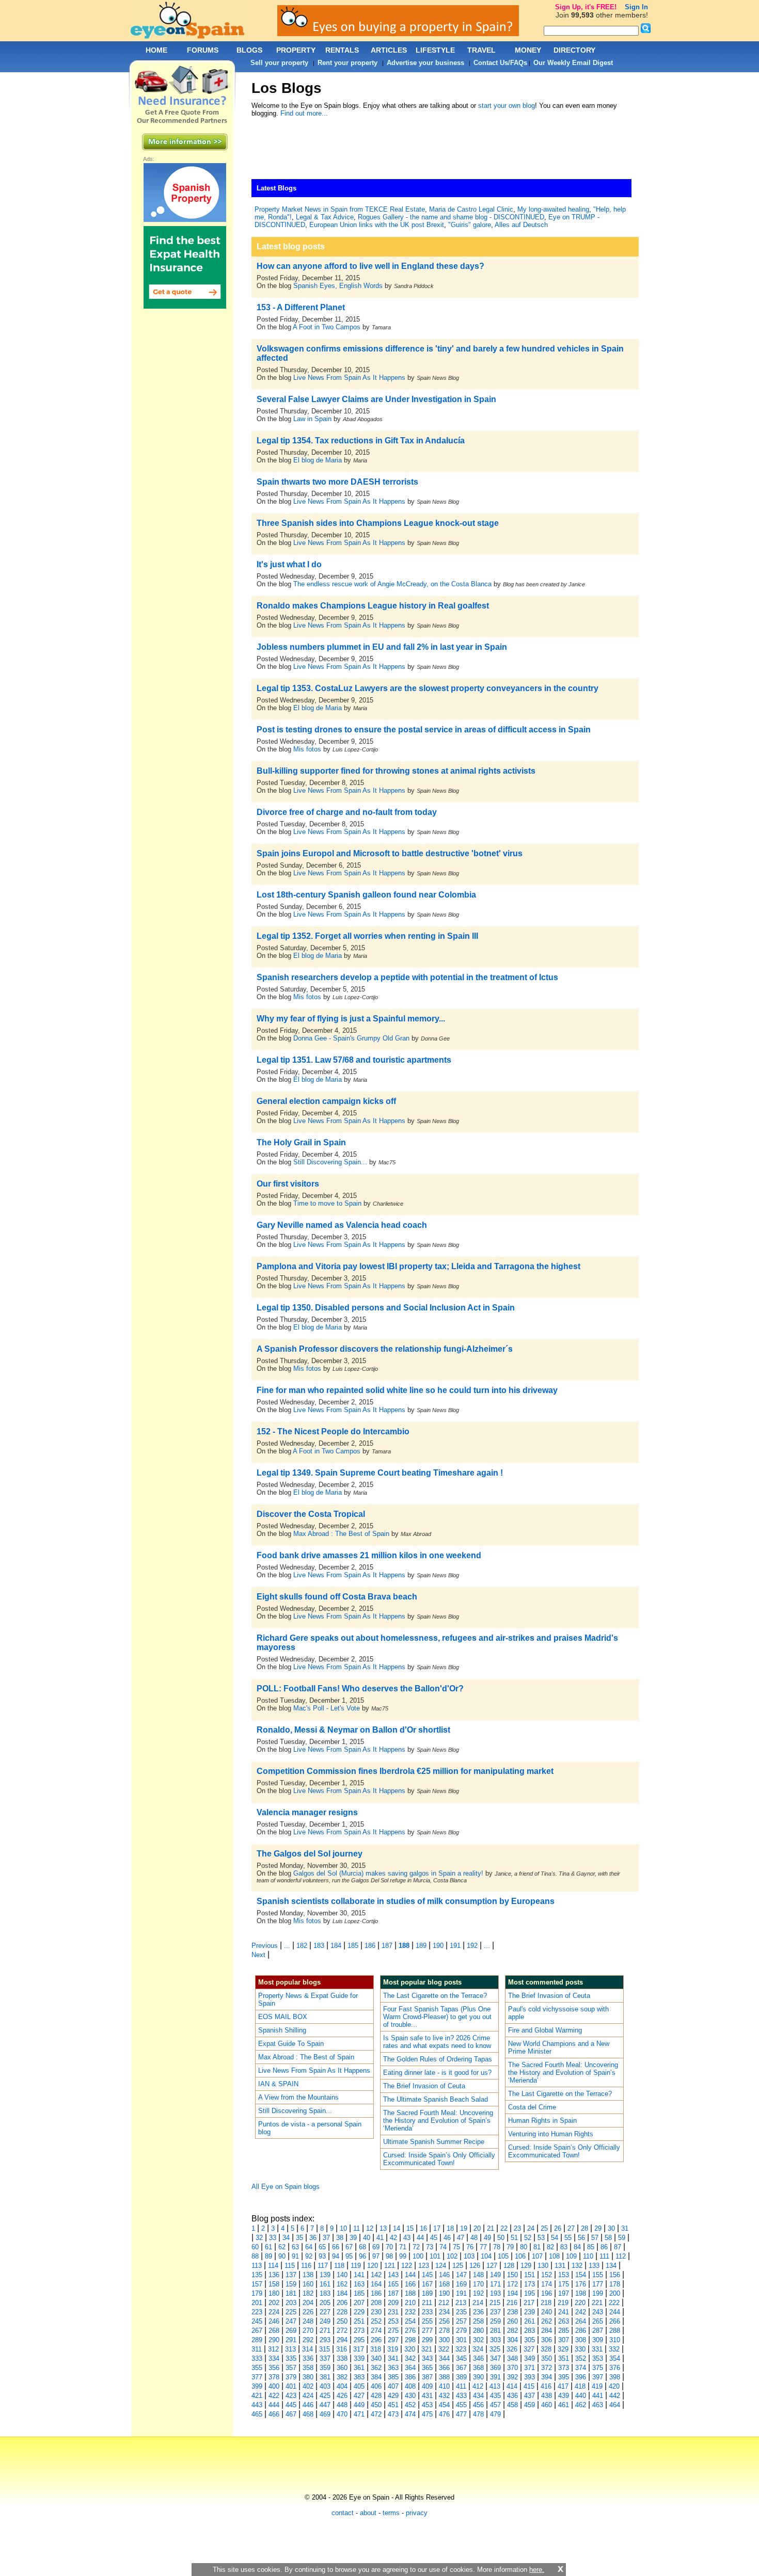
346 (478, 2358)
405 (359, 2386)
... (287, 1946)
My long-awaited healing (553, 209)
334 (274, 2358)
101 (435, 2256)
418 (580, 2386)
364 (410, 2368)
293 (325, 2340)
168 (444, 2284)
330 (580, 2349)
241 (564, 2312)
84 (577, 2247)
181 (291, 2293)
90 (282, 2256)
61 (268, 2247)
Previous (265, 1946)
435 (495, 2396)
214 (478, 2303)
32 (259, 2238)
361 (359, 2368)
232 (410, 2312)
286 (581, 2331)
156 (615, 2275)
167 (427, 2284)
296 (376, 2340)
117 (323, 2266)
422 (274, 2396)
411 (461, 2386)
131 (560, 2266)
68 (362, 2247)
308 (581, 2340)
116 (306, 2266)
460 (547, 2405)
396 (581, 2377)
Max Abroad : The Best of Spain (341, 1534)
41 (380, 2238)
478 (478, 2414)
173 (529, 2284)
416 (546, 2386)
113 (257, 2266)
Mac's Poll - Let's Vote (327, 1708)
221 (597, 2303)
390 (478, 2377)
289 (257, 2340)
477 (461, 2414)
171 (495, 2284)
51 (514, 2238)
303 (495, 2340)
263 (564, 2321)
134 (611, 2266)
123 (424, 2266)
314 (307, 2349)
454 (444, 2405)
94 (336, 2256)
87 (618, 2247)
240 (547, 2312)
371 (529, 2368)
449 (359, 2405)
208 (376, 2303)
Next (258, 1955)
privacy (417, 2513)
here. (537, 2570)
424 (308, 2396)
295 (359, 2340)
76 (470, 2247)
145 (427, 2275)
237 (495, 2312)
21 (491, 2228)
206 (342, 2303)
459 (529, 2405)
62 (282, 2247)
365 (427, 2368)
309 (598, 2340)
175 (564, 2284)
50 (501, 2238)
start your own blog (507, 106)
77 (483, 2247)
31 (625, 2228)
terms (391, 2513)
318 (376, 2349)
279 (461, 2331)
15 (410, 2228)
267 (257, 2331)
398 (615, 2377)
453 (427, 2405)
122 (407, 2266)
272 (342, 2331)
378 (274, 2377)
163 (359, 2284)
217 (529, 2303)
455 (461, 2405)
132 (577, 2266)
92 (309, 2256)
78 (497, 2247)
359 (325, 2368)
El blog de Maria (318, 460)
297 (393, 2340)
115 (290, 2266)
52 (528, 2238)
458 (512, 2405)
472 (376, 2414)
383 (359, 2377)
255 (427, 2321)
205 (325, 2303)
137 (291, 2275)
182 (302, 1946)
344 (444, 2358)
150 (512, 2275)
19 (464, 2228)
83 (564, 2247)
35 (299, 2238)
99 (403, 2256)
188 (404, 1946)
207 (359, 2303)
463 (598, 2405)
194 (512, 2293)
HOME (156, 50)
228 (342, 2312)
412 (478, 2386)
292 (308, 2340)
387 (427, 2377)
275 (393, 2331)
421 (257, 2396)
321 (427, 2349)
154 (581, 2275)
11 (357, 2228)
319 (393, 2349)
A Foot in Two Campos (327, 327)
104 (486, 2256)
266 (615, 2321)
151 (529, 2275)
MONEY (528, 50)
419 (597, 2386)
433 (461, 2396)
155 (598, 2275)
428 (376, 2396)
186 (370, 1946)
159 (291, 2284)
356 (274, 2368)
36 (313, 2238)
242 (581, 2312)
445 (291, 2405)
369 (495, 2368)
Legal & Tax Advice (325, 217)
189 (421, 1946)
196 (547, 2293)
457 (495, 2405)
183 (319, 1946)
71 (403, 2247)
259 (495, 2321)
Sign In (636, 7)
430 (410, 2396)
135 (257, 2275)
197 (564, 2293)
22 (504, 2228)
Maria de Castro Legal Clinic (471, 209)
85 (591, 2247)
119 (356, 2266)
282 (512, 2331)
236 (478, 2312)
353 (598, 2358)
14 (397, 2228)
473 (393, 2414)
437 (529, 2396)
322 (444, 2349)
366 (444, 2368)
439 (564, 2396)
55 (568, 2238)
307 (564, 2340)
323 (461, 2349)
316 (342, 2349)
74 (443, 2247)
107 (537, 2256)
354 (615, 2358)
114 (273, 2266)
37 (326, 2238)
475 (427, 2414)
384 (376, 2377)
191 (455, 1946)
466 (274, 2414)
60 (255, 2247)
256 (444, 2321)
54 (555, 2238)
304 (512, 2340)
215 (495, 2303)
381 (325, 2377)
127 (492, 2266)
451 (393, 2405)
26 (558, 2228)
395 (564, 2377)
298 (410, 2340)
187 (387, 1946)
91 (295, 2256)
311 (257, 2349)
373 (564, 2368)
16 (423, 2228)
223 (257, 2312)
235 (461, 2312)
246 (274, 2321)
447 (325, 2405)
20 (477, 2228)
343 (427, 2358)
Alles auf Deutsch (521, 225)
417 (563, 2386)
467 (291, 2414)
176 (581, 2284)
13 (383, 2228)
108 (554, 2256)
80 (524, 2247)
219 (563, 2303)
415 (529, 2386)
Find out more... (304, 113)
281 (495, 2331)
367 (461, 2368)
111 (604, 2256)
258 (478, 2321)
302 (478, 2340)
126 (475, 2266)
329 (563, 2349)
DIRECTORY (574, 50)
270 (308, 2331)
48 (474, 2238)
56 (581, 2238)
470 (342, 2414)
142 (376, 2275)
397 (598, 2377)
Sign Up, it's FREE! (586, 7)
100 (418, 2256)
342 (410, 2358)
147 (461, 2275)
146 (444, 2275)
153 (564, 2275)
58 (608, 2238)
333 (257, 2358)
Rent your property (347, 63)
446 (308, 2405)
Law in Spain (312, 419)
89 (268, 2256)
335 (291, 2358)
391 (495, 2377)
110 (588, 2256)
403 (325, 2386)
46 (447, 2238)
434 (478, 2396)
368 (478, 2368)
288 (615, 2331)
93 (322, 2256)
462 (581, 2405)
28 (584, 2228)
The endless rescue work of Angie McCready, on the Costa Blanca (392, 584)
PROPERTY (296, 50)
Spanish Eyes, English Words (338, 286)
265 (598, 2321)
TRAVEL (481, 50)
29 (598, 2228)
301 (461, 2340)
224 (274, 2312)
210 (410, 2303)
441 (598, 2396)
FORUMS (203, 50)
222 (614, 2303)
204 (308, 2303)
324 (478, 2349)
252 (376, 2321)
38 (340, 2238)
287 (598, 2331)
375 (598, 2368)
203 (291, 2303)
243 (598, 2312)
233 (427, 2312)
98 (389, 2256)
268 (274, 2331)
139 (325, 2275)
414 (512, 2386)
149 (495, 2275)
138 (308, 2275)
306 (547, 2340)
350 (547, 2358)
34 (286, 2238)
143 (393, 2275)
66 (336, 2247)
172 (512, 2284)
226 (308, 2312)
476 (444, 2414)
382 (342, 2377)
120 (373, 2266)
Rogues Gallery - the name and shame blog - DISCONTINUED (451, 217)
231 (393, 2312)
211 (427, 2303)
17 (437, 2228)
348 (512, 2358)
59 (622, 2238)
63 (295, 2247)
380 (308, 2377)
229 (359, 2312)
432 (444, 2396)
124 (441, 2266)
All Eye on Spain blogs (286, 2187)
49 (487, 2238)
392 (512, 2377)
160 (308, 2284)
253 (393, 2321)
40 (367, 2238)
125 (458, 2266)
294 (342, 2340)
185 (353, 1946)
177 (598, 2284)
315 (325, 2349)
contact (343, 2513)
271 (325, 2331)
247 (291, 2321)
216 (512, 2303)
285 (564, 2331)
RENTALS (342, 50)
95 (349, 2256)
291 (291, 2340)
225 (291, 2312)
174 (547, 2284)
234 (444, 2312)
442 (615, 2396)
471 (359, 2414)
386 (410, 2377)
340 (376, 2358)
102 (452, 2256)
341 (393, 2358)
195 (529, 2293)
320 (410, 2349)
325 (495, 2349)
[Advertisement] (439, 151)
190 (438, 1946)
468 (308, 2414)
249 (325, 2321)
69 (376, 2247)
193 (495, 2293)
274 (376, 2331)
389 (461, 2377)
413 (495, 2386)
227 (325, 2312)
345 (461, 2358)
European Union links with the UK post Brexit (377, 225)
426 (342, 2396)
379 (291, 2377)
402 (308, 2386)
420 (614, 2386)
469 (325, 2414)
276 (410, 2331)
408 (410, 2386)
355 (257, 2368)
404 (342, 2386)
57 (595, 2238)
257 (461, 2321)
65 (322, 2247)
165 (393, 2284)
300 (444, 2340)
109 (571, 2256)
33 (273, 2238)
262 (547, 2321)
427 (359, 2396)
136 (274, 2275)
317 (359, 2349)
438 (547, 2396)
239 (529, 2312)
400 (274, 2386)
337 (325, 2358)
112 (621, 2256)
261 (529, 2321)
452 (410, 2405)
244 (615, 2312)
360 (342, 2368)
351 (564, 2358)
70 (389, 2247)
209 (393, 2303)
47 (461, 2238)
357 (291, 2368)
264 (581, 2321)
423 (291, 2396)
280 (478, 2331)
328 (546, 2349)
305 (529, 2340)
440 (581, 2396)
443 (257, 2405)
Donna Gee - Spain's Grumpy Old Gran (351, 1038)
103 (469, 2256)
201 (257, 2303)
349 (529, 2358)
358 (308, 2368)
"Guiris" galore (470, 225)
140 (342, 2275)
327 (529, 2349)
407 (393, 2386)
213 (461, 2303)
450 (376, 2405)
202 (274, 2303)
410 (444, 2386)
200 (615, 2293)
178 (615, 2284)
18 (450, 2228)
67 (349, 2247)
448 (342, 2405)
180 (274, 2293)
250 (342, 2321)
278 (444, 2331)
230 (376, 2312)
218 (546, 2303)
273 (359, 2331)
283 (529, 2331)
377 (257, 2377)
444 (274, 2405)
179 (257, 2293)
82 (550, 2247)
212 (444, 2303)
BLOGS (249, 50)
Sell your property (279, 63)
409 (427, 2386)
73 (430, 2247)
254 (410, 2321)
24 (531, 2228)
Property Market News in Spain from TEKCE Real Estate (340, 209)
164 (376, 2284)
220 (580, 2303)
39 (353, 2238)
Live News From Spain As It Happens (349, 378)
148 (478, 2275)
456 (478, 2405)
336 (308, 2358)
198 (581, 2293)
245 (257, 2321)
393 (529, 2377)
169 (461, 2284)
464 (615, 2405)
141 (359, 2275)
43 (407, 2238)
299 (427, 2340)
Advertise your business (425, 63)
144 (410, 2275)
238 (512, 2312)
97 (376, 2256)
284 (547, 2331)
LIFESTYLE (435, 50)
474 (410, 2414)
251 (359, 2321)
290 (274, 2340)
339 (359, 2358)
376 (615, 2368)
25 (544, 2228)
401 (291, 2386)
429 (393, 2396)
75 (456, 2247)
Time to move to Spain (327, 1203)
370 (512, 2368)
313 (290, 2349)
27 (571, 2228)
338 (342, 2358)
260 (512, 2321)
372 (547, 2368)
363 (393, 2368)
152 (547, 2275)
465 (257, 2414)
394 (547, 2377)
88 (255, 2256)
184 (336, 1946)
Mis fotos (307, 749)
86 (604, 2247)
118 (339, 2266)
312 (273, 2349)
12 (370, 2228)
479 (495, 2414)
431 (427, 2396)
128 (509, 2266)
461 (564, 2405)
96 (362, 2256)
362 (376, 2368)
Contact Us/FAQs (500, 63)
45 (434, 2238)
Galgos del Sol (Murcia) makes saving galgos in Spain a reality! (388, 1873)
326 (512, 2349)
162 (342, 2284)
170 (478, 2284)
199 (598, 2293)
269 (291, 2331)
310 (615, 2340)
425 (325, 2396)
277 (427, 2331)
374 (581, 2368)
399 (257, 2386)
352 (581, 2358)
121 (390, 2266)
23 (517, 2228)
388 (444, 2377)
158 (274, 2284)
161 (325, 2284)
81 (537, 2247)
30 (611, 2228)
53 (541, 2238)
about (368, 2513)
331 (597, 2349)
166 (410, 2284)
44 (420, 2238)
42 (393, 2238)
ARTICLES (389, 50)
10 (343, 2228)
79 (510, 2247)
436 (512, 2396)
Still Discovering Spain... (330, 1162)
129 (526, 2266)
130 (543, 2266)
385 (393, 2377)
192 (472, 1946)
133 (594, 2266)
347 (495, 2358)
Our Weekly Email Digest (573, 63)
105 (503, 2256)
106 (520, 2256)
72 (416, 2247)
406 (376, 2386)
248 (308, 2321)
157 (257, 2284)
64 (309, 2247)
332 (614, 2349)
